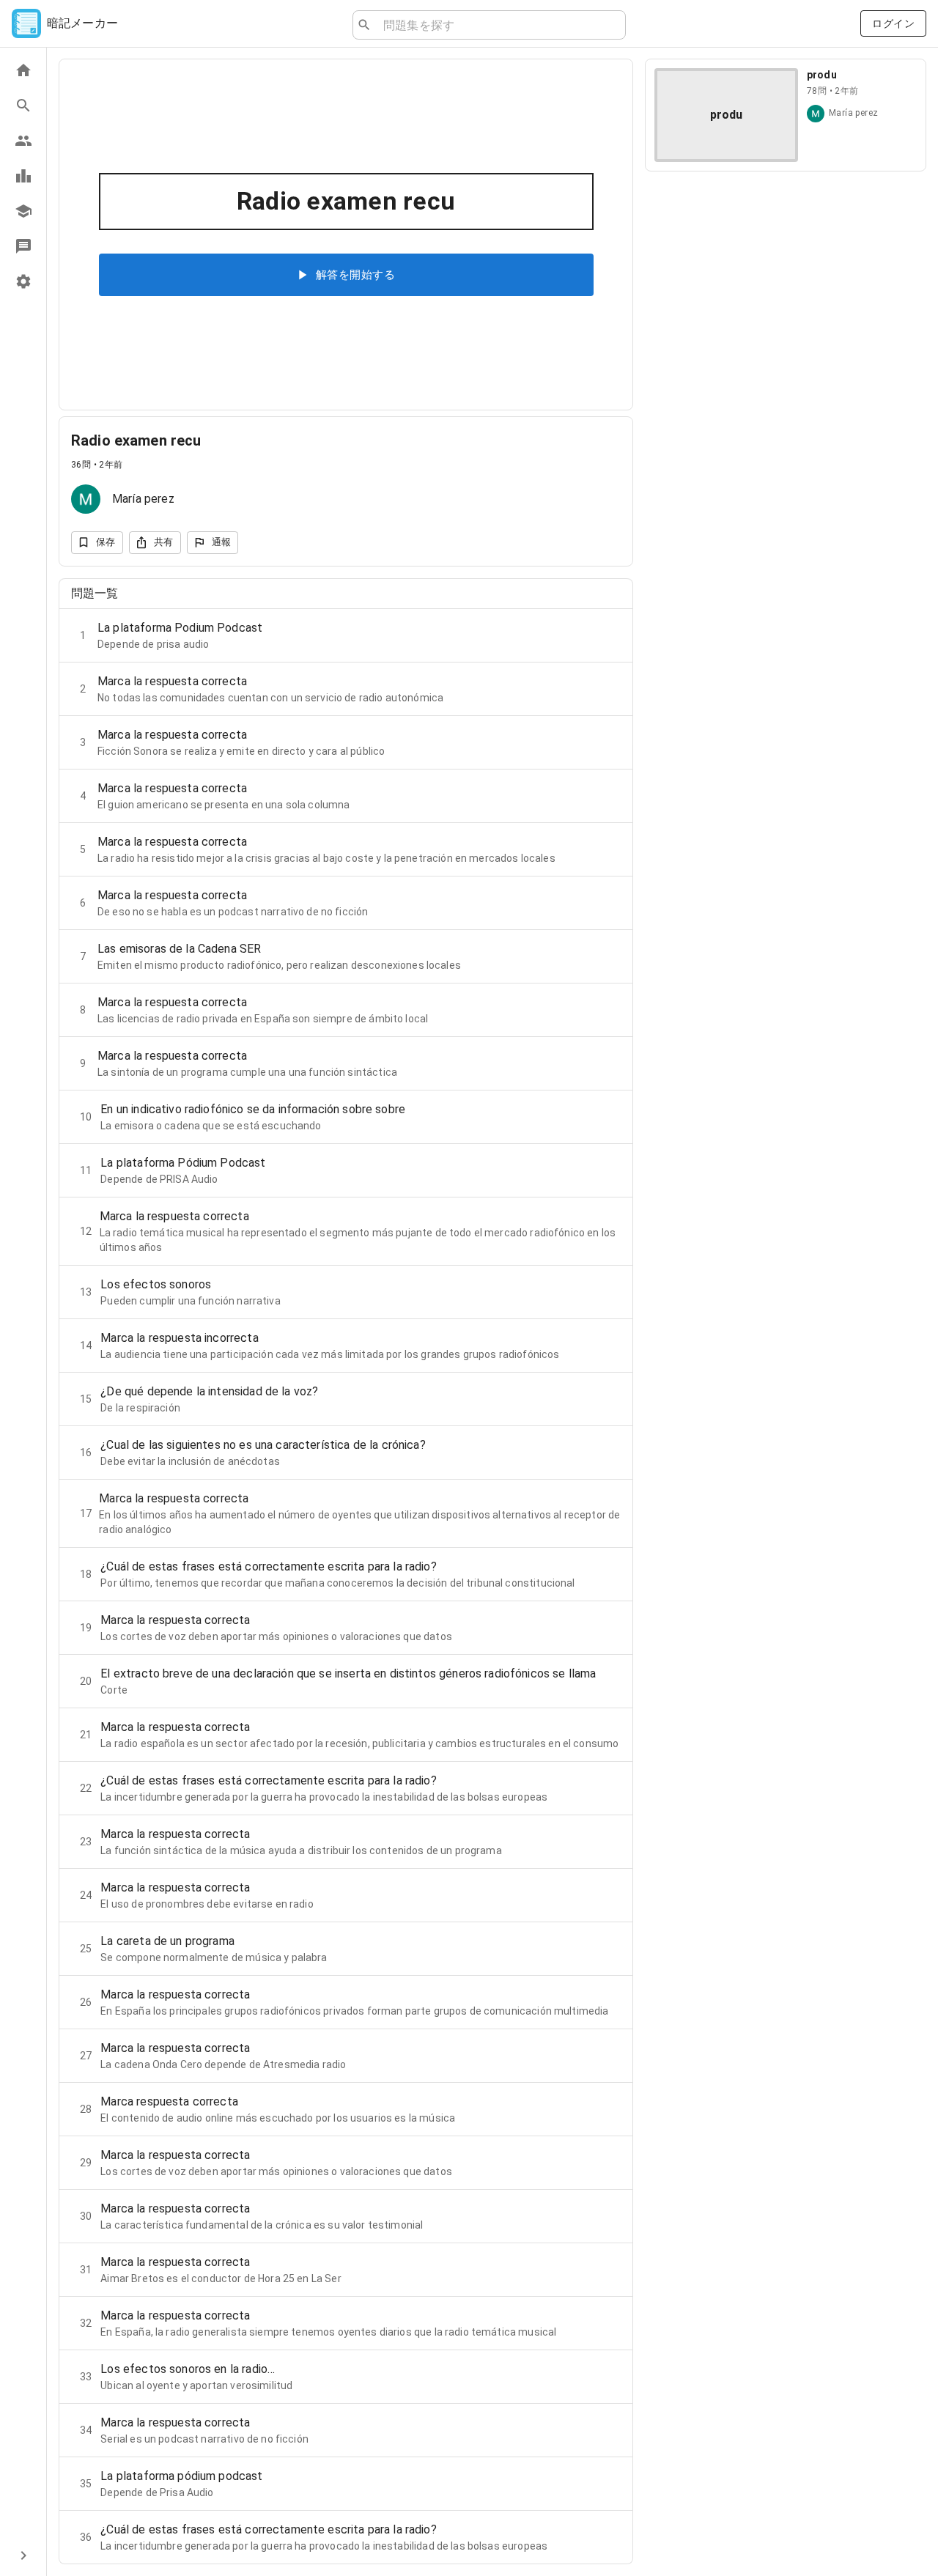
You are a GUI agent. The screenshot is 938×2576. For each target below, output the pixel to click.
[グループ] (23, 141)
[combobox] (498, 25)
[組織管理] (23, 211)
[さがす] (23, 106)
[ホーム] (23, 70)
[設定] (23, 281)
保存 (106, 542)
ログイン (893, 23)
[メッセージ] (23, 246)
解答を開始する (355, 275)
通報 (222, 542)
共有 (164, 542)
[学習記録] (23, 176)
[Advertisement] (786, 286)
